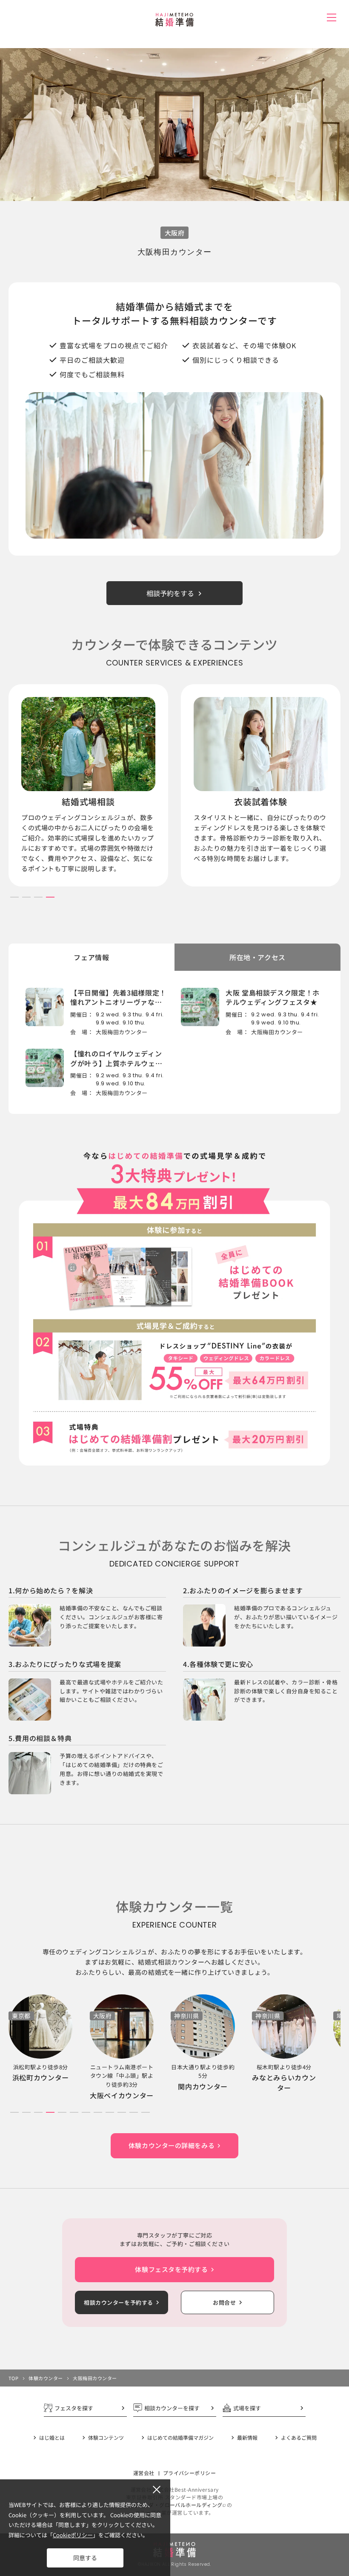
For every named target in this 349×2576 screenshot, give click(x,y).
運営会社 (144, 2473)
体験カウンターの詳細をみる (172, 2145)
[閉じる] (157, 2490)
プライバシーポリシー (190, 2473)
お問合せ (224, 2302)
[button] (14, 897)
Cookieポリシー (73, 2535)
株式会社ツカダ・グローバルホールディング (170, 2505)
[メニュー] (331, 17)
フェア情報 (91, 957)
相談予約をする (170, 593)
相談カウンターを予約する (119, 2302)
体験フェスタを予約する (171, 2269)
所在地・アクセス (257, 957)
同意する (85, 2558)
